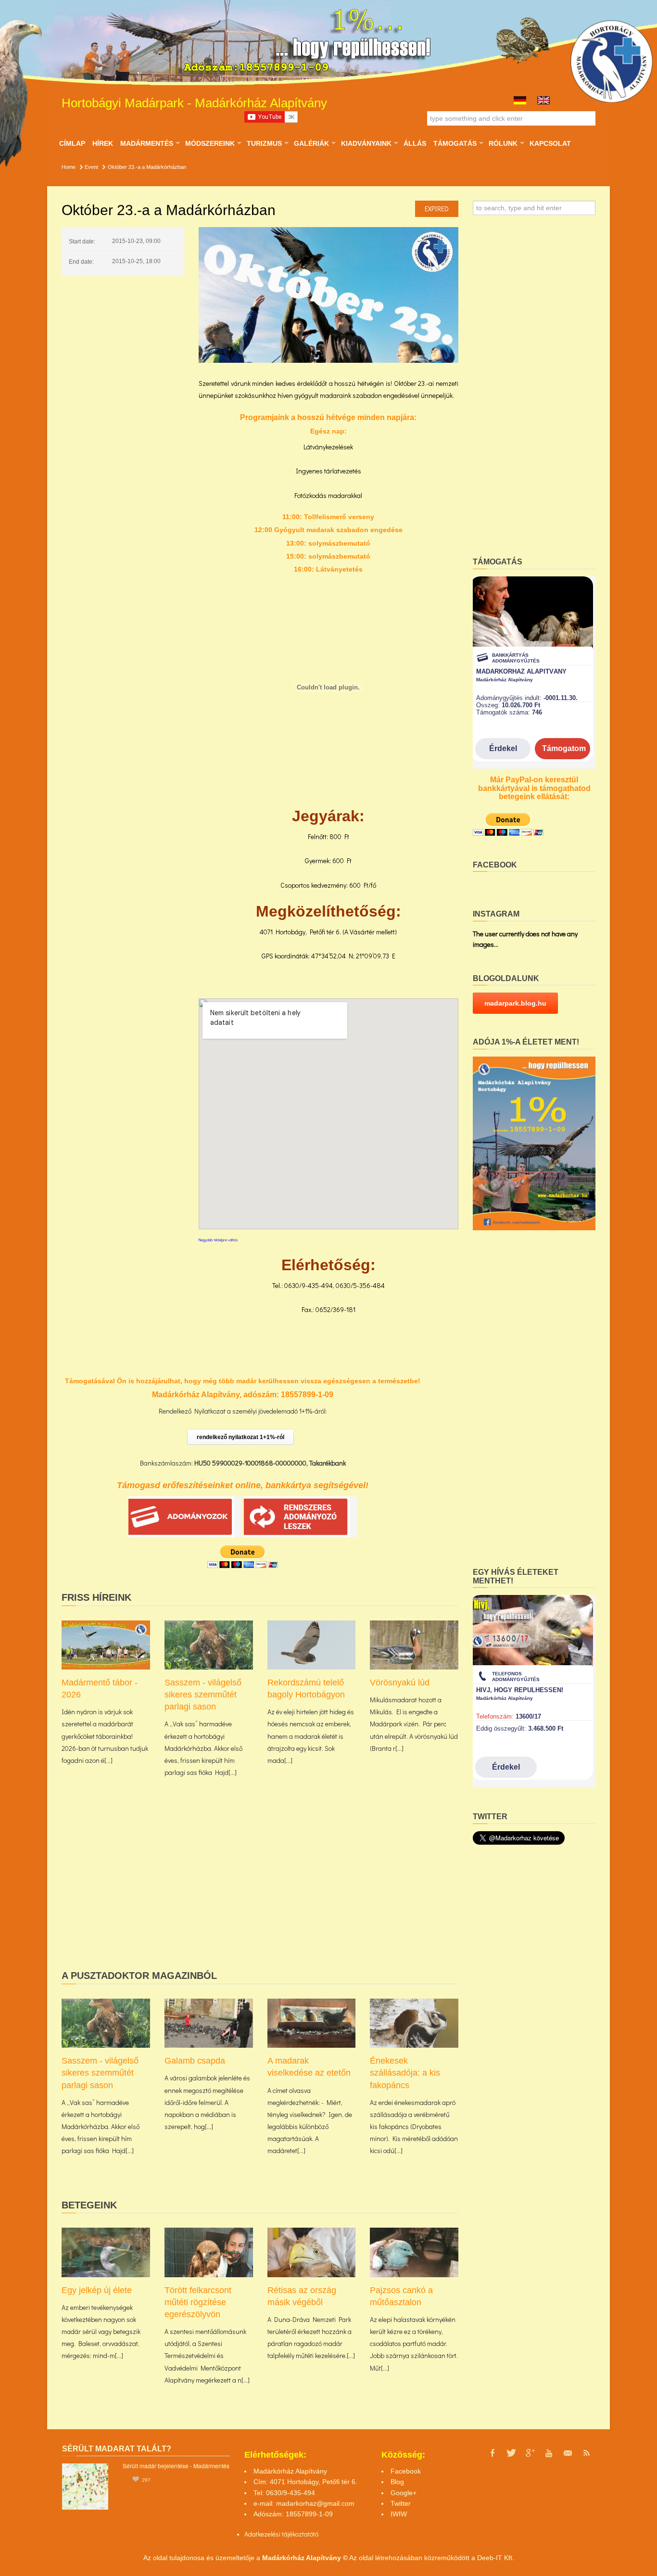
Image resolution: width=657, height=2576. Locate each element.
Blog (397, 2482)
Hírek (103, 143)
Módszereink (210, 143)
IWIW (399, 2514)
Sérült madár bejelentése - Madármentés (176, 2466)
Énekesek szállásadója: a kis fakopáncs (405, 2073)
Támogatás (455, 143)
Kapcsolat (550, 143)
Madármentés (146, 143)
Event (91, 167)
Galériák (311, 143)
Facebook (406, 2471)
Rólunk (503, 143)
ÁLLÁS (415, 143)
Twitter (401, 2503)
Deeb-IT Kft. (496, 2558)
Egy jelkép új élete (97, 2290)
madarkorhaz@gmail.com (315, 2503)
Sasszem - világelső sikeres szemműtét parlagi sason (203, 1695)
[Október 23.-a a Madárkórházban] (328, 295)
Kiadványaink (366, 143)
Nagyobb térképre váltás (218, 1240)
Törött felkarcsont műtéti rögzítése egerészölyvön (198, 2302)
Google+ (404, 2493)
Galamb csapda (195, 2061)
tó (316, 2534)
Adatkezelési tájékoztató (279, 2534)
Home (69, 167)
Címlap (72, 143)
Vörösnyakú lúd (400, 1683)
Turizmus (264, 143)
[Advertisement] (260, 1889)
